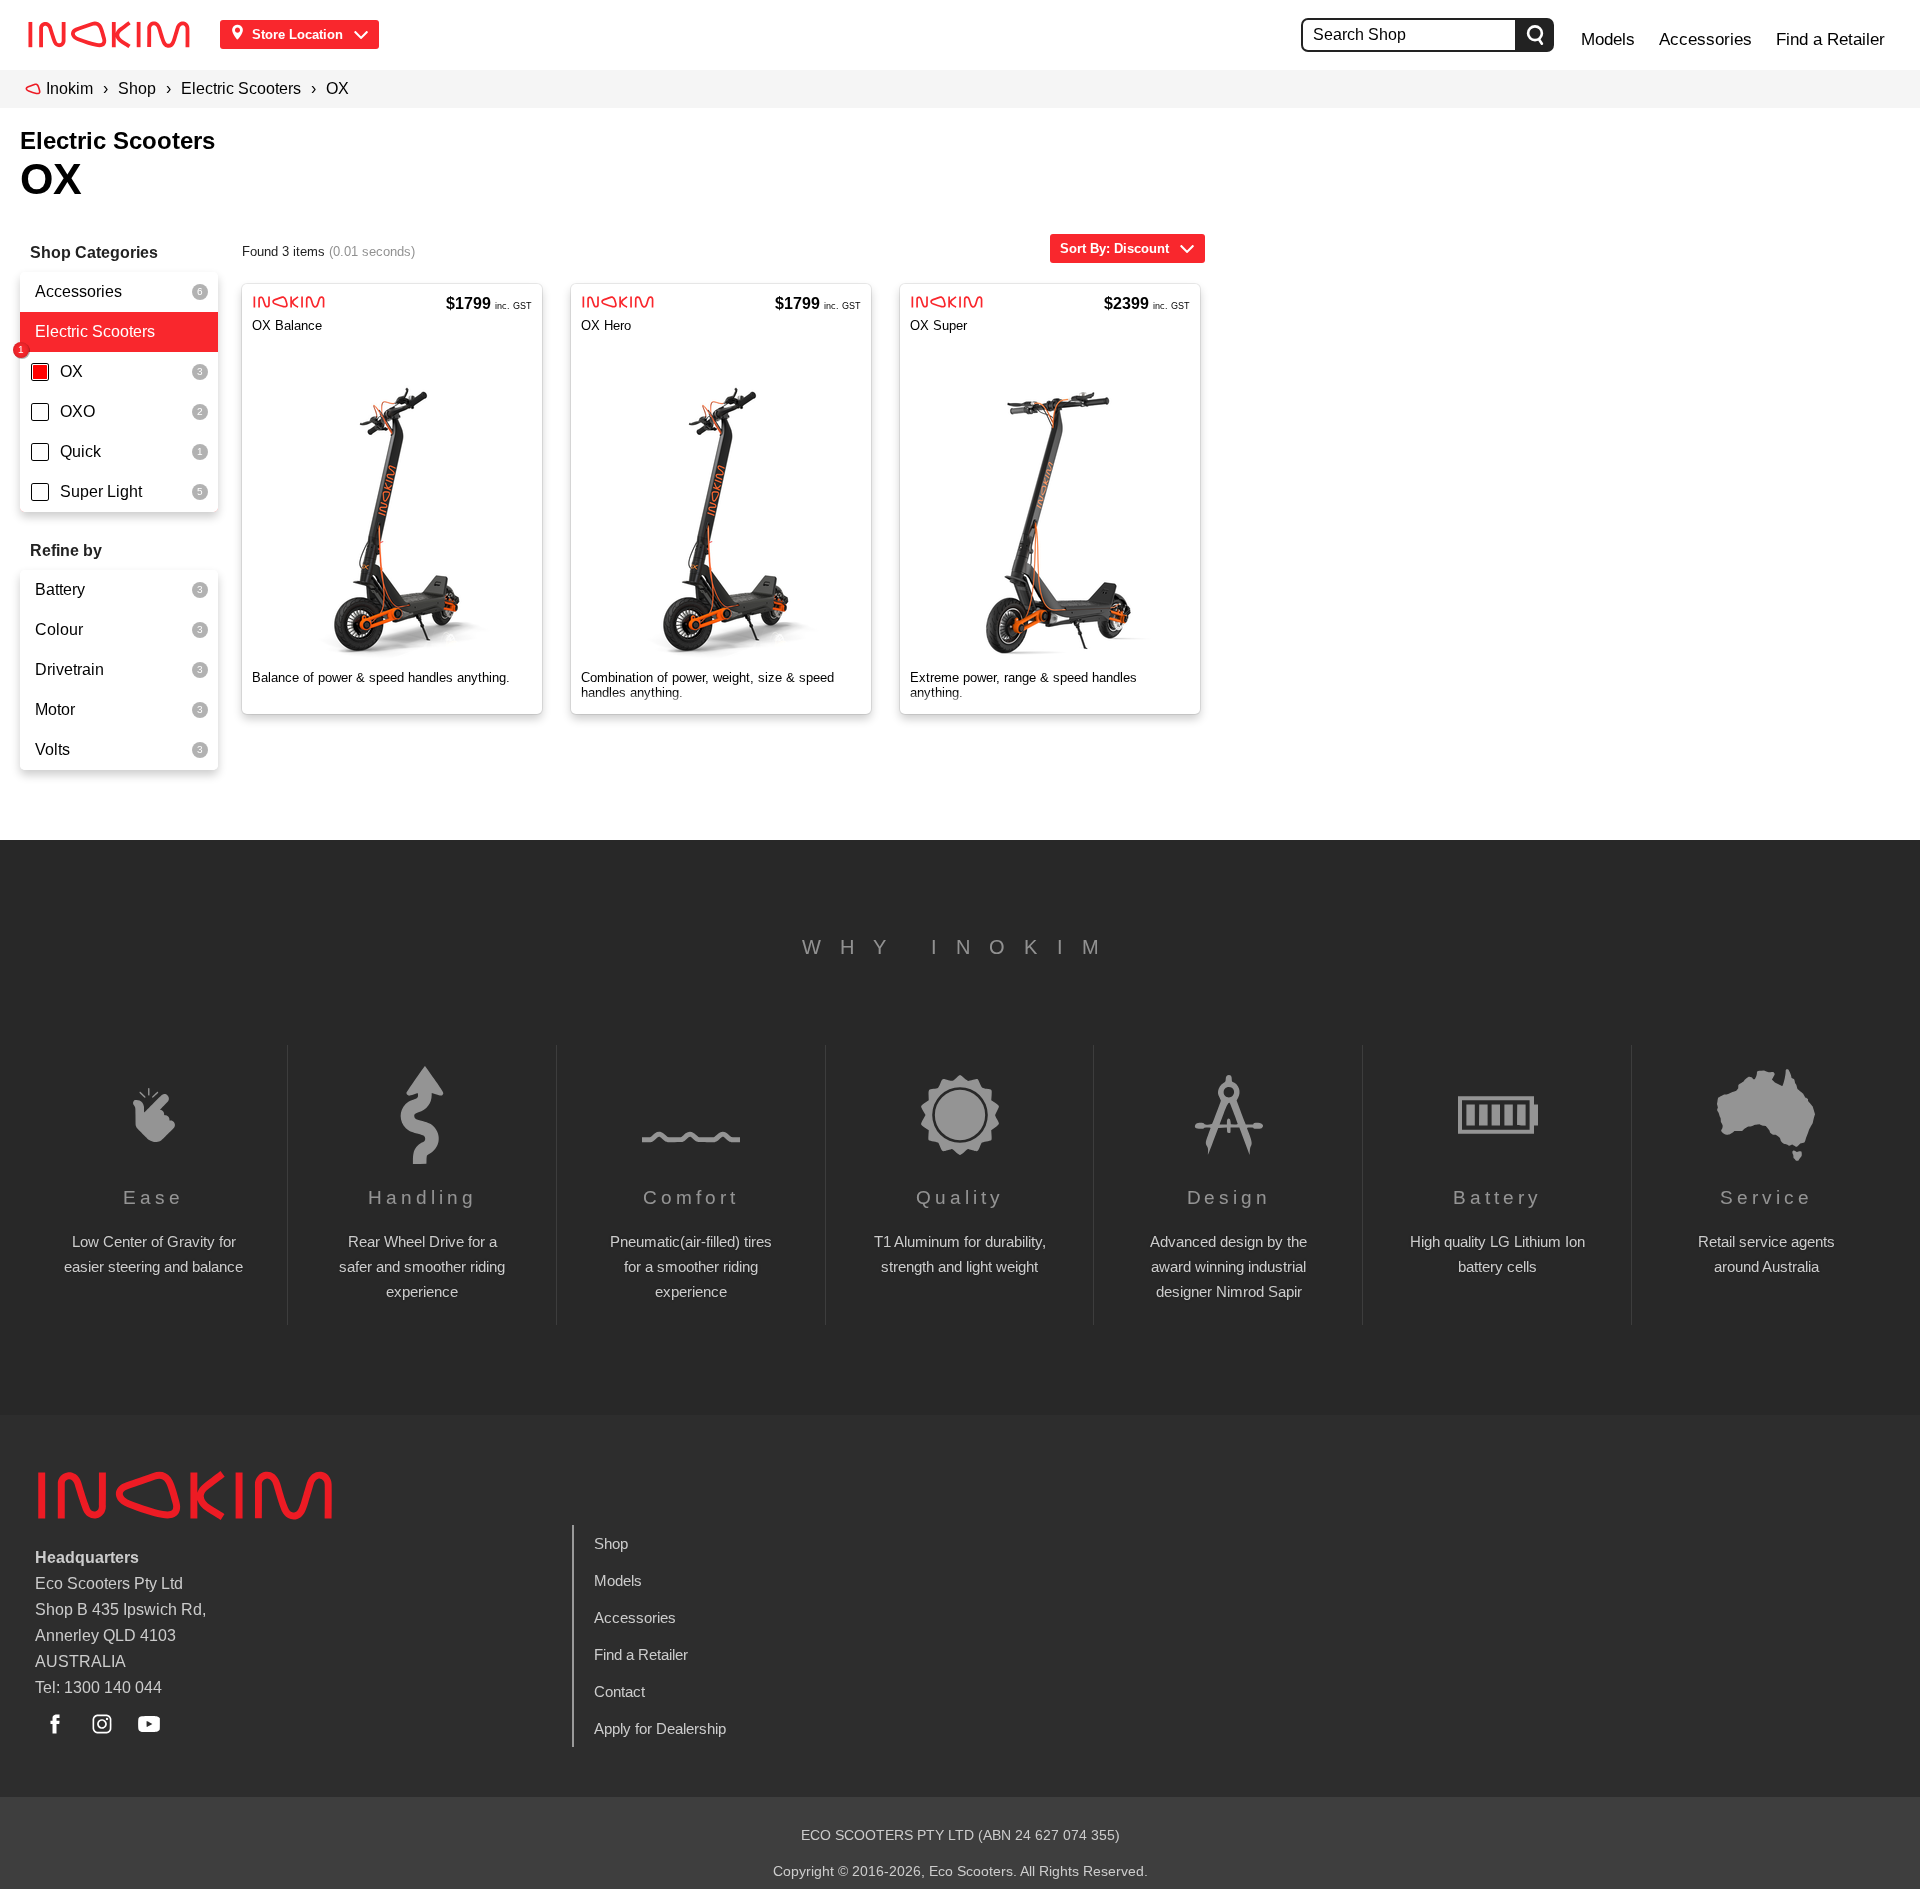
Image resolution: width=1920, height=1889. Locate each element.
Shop (137, 88)
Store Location (297, 34)
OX (337, 88)
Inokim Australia (185, 1495)
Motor (55, 709)
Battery (60, 589)
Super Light (101, 491)
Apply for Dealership (660, 1728)
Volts (52, 749)
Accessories (1705, 39)
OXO (77, 411)
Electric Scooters (241, 88)
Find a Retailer (1830, 39)
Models (1608, 39)
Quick (80, 451)
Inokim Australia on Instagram (102, 1724)
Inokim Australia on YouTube (149, 1724)
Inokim (69, 88)
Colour (59, 629)
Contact (619, 1691)
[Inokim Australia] (115, 34)
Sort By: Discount (1114, 248)
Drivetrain (69, 669)
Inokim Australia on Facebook (55, 1724)
